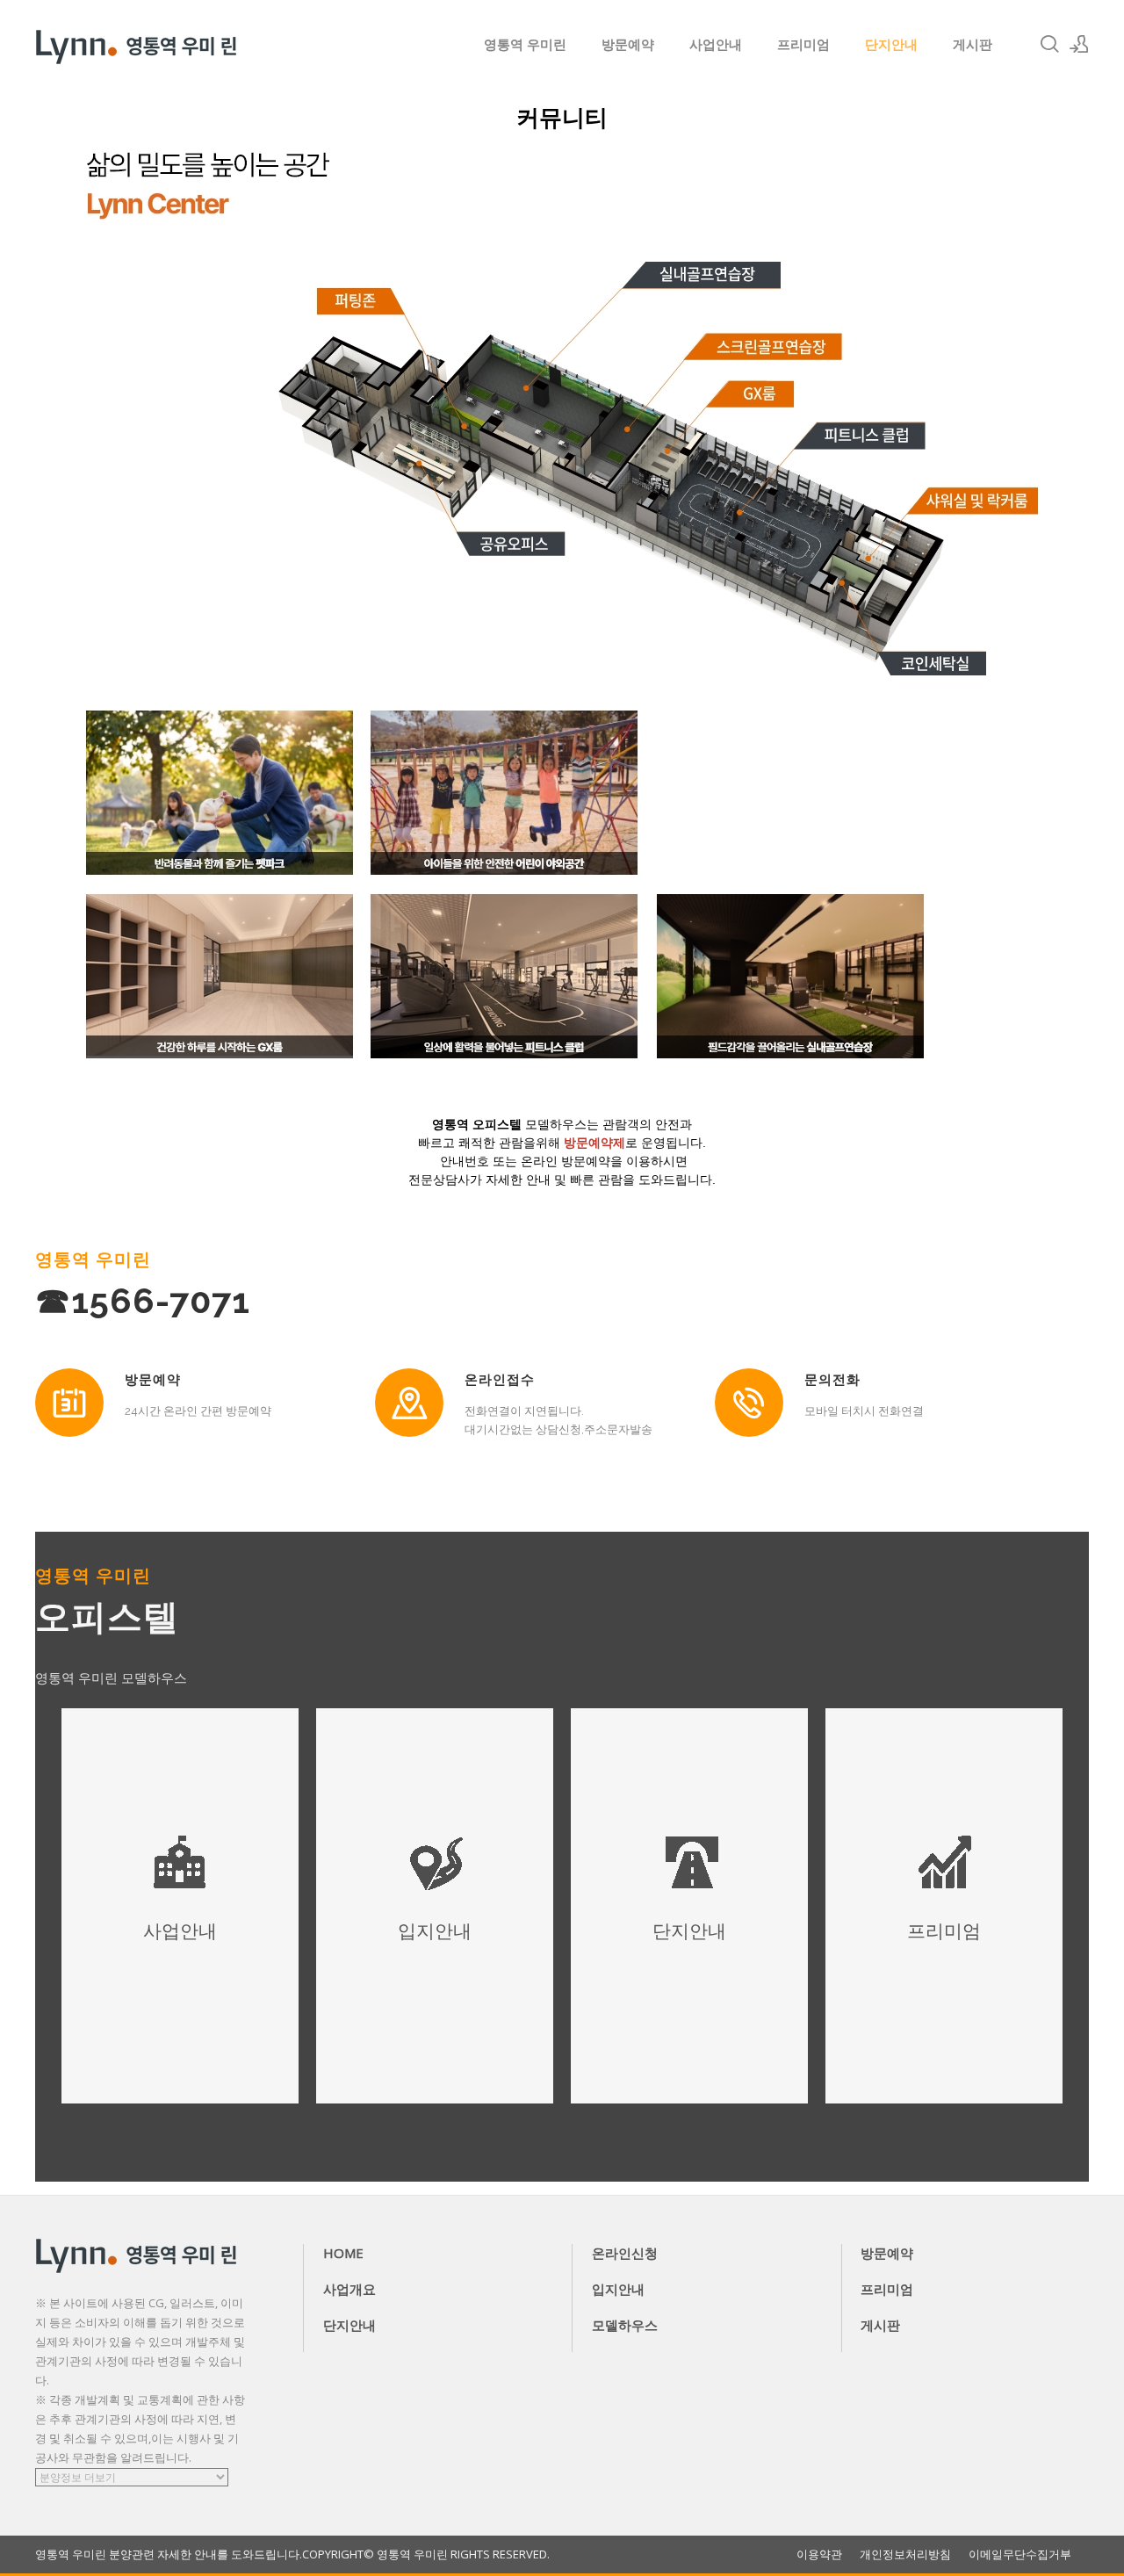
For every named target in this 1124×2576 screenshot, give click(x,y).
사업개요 (349, 2289)
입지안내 (618, 2289)
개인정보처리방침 (905, 2554)
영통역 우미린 (525, 44)
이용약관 (819, 2554)
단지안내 (891, 44)
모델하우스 (625, 2325)
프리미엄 (803, 44)
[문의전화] (749, 1403)
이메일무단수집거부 (1020, 2554)
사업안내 (716, 44)
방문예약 (628, 44)
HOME (343, 2253)
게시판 (973, 44)
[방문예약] (69, 1403)
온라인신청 (625, 2253)
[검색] (1049, 44)
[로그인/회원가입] (1079, 44)
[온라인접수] (409, 1403)
